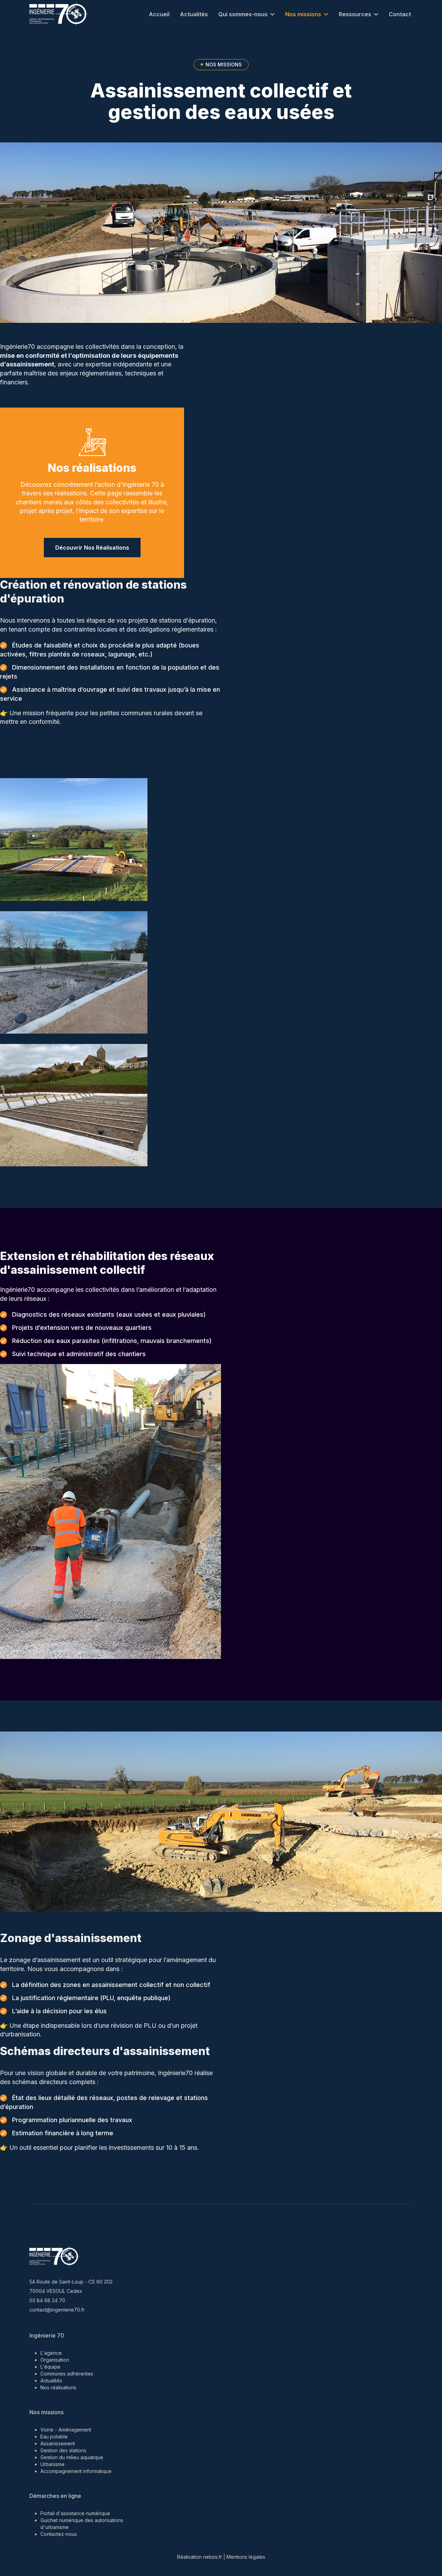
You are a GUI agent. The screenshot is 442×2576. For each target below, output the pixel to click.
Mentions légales (246, 2557)
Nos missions (303, 14)
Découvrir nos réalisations (92, 548)
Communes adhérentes (67, 2374)
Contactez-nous (59, 2534)
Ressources (355, 14)
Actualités (194, 14)
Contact (400, 14)
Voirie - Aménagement (66, 2430)
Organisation (55, 2360)
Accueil (159, 14)
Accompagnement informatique (76, 2471)
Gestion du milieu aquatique (72, 2457)
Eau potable (54, 2437)
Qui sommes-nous (243, 14)
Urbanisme (52, 2464)
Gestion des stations (63, 2450)
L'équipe (50, 2367)
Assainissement (58, 2443)
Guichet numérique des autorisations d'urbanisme (82, 2524)
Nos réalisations (92, 468)
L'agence (51, 2353)
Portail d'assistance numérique (75, 2513)
